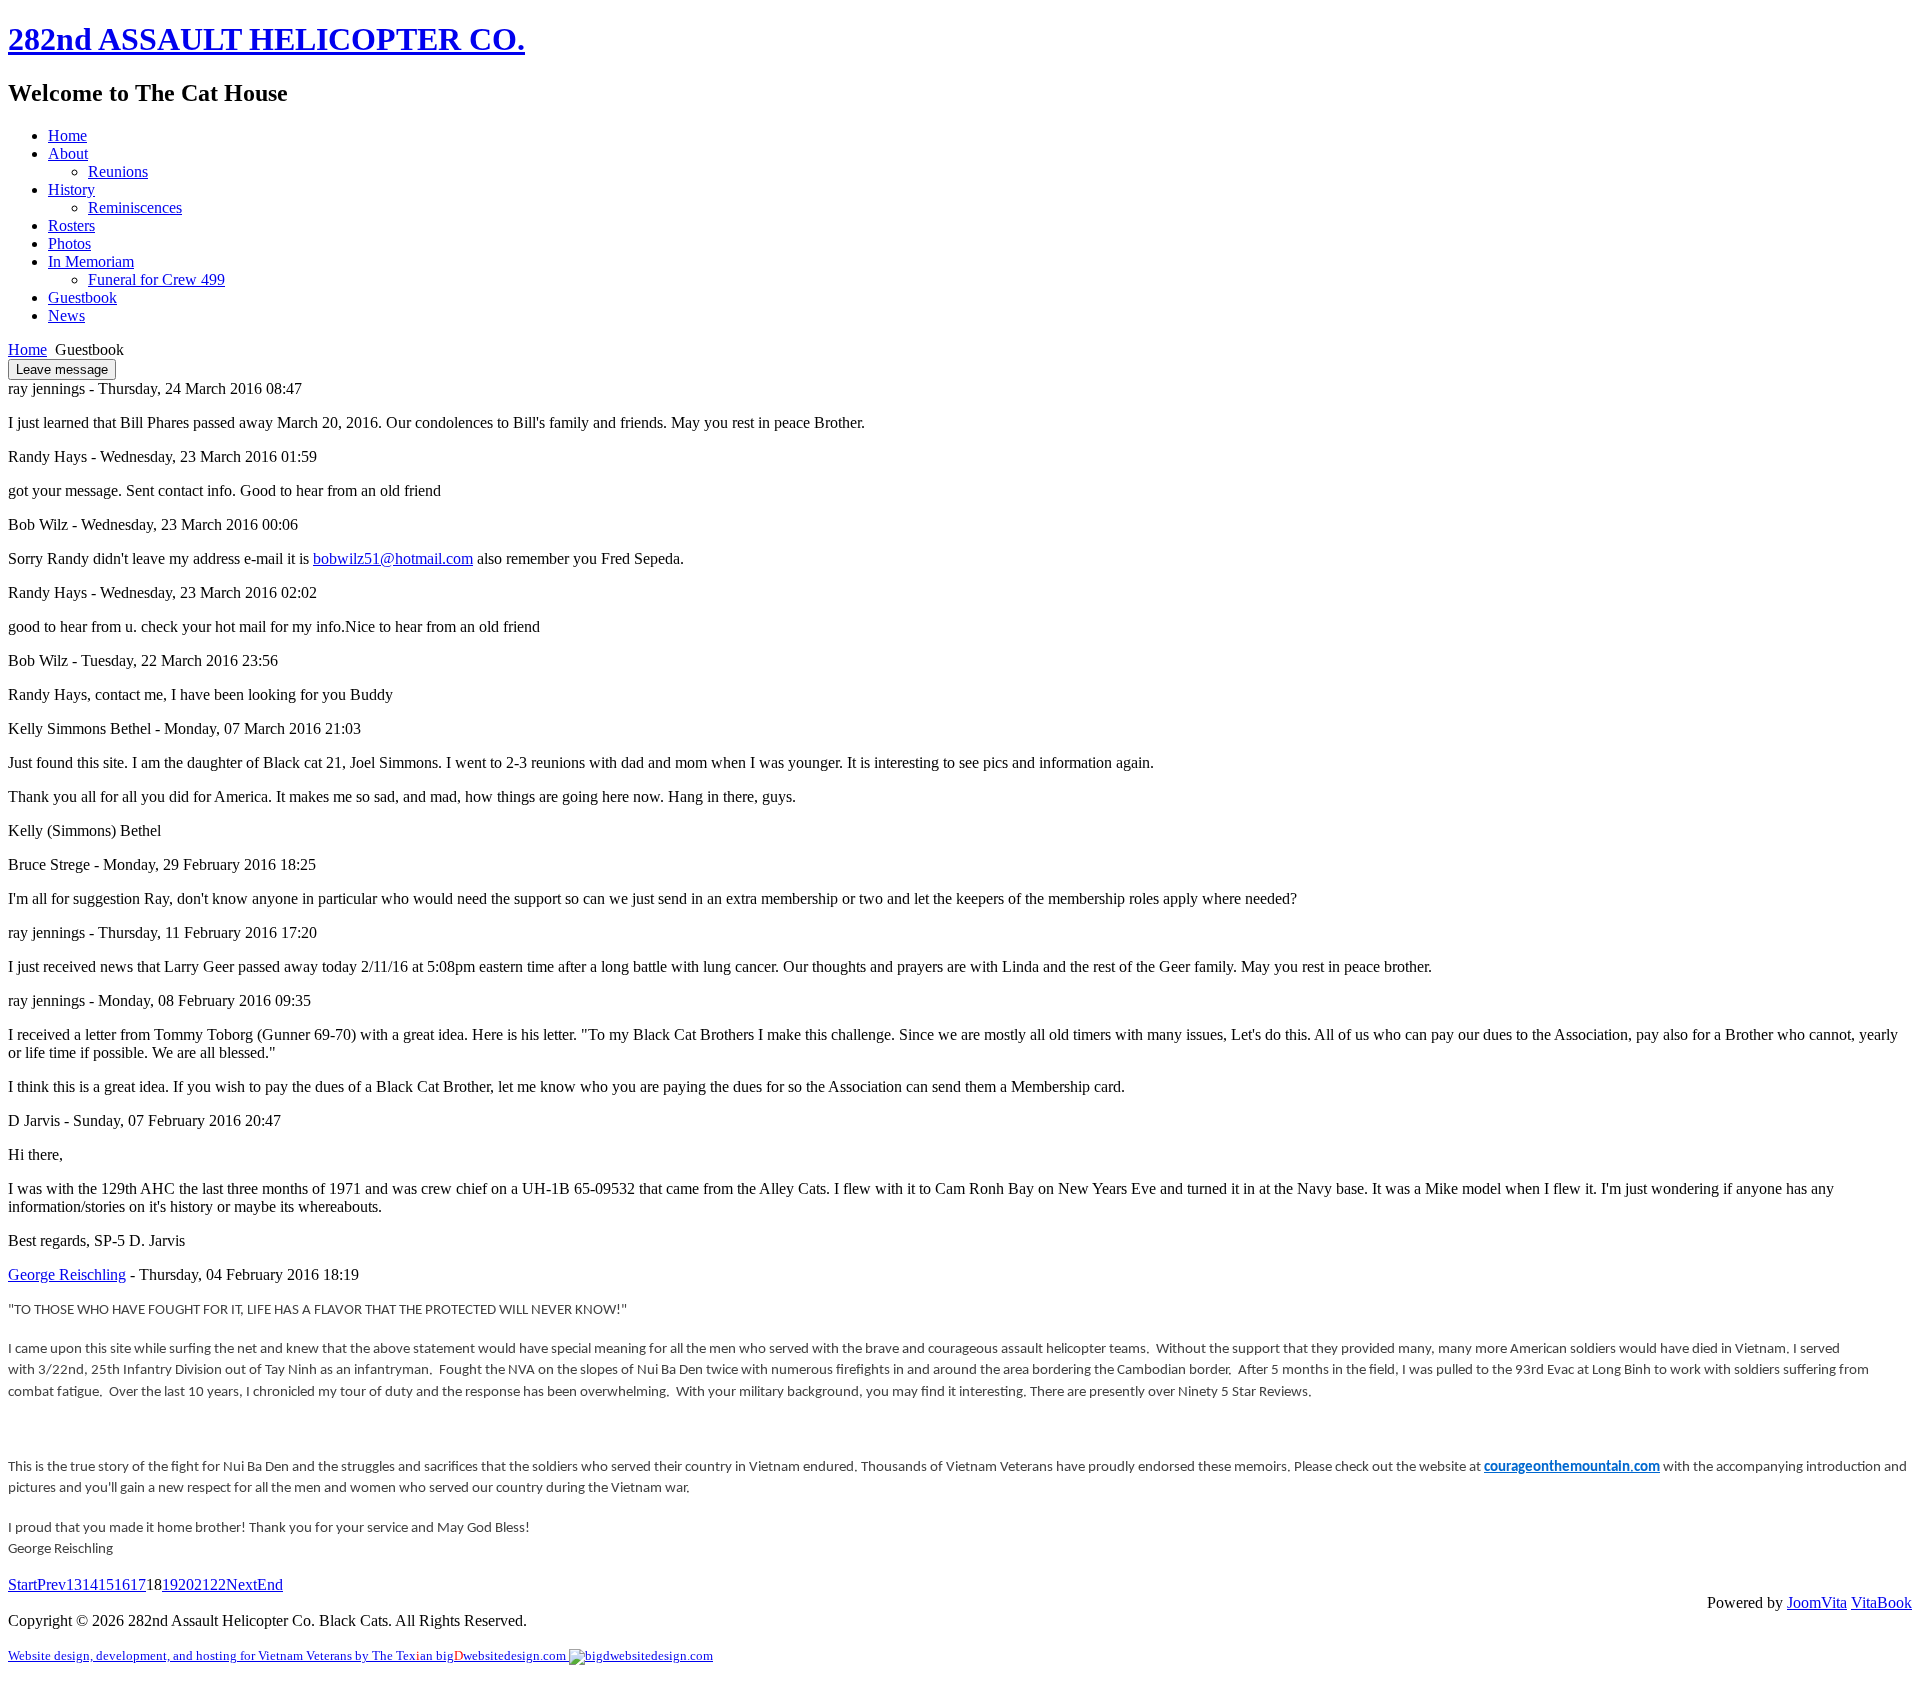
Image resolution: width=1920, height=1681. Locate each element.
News (66, 315)
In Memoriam (91, 261)
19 (170, 1584)
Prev (51, 1584)
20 (186, 1584)
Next (241, 1584)
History (71, 189)
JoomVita (1817, 1602)
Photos (69, 243)
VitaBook (1881, 1602)
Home (67, 135)
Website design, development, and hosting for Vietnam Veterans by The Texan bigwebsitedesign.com (288, 1656)
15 (106, 1584)
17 (138, 1584)
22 (218, 1584)
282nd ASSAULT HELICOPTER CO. (266, 39)
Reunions (118, 171)
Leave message (62, 369)
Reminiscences (135, 207)
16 (122, 1584)
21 (202, 1584)
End (270, 1584)
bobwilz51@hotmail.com (393, 558)
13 (74, 1584)
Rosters (71, 225)
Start (22, 1584)
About (68, 153)
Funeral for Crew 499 (156, 279)
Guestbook (82, 297)
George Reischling (67, 1274)
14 (90, 1584)
